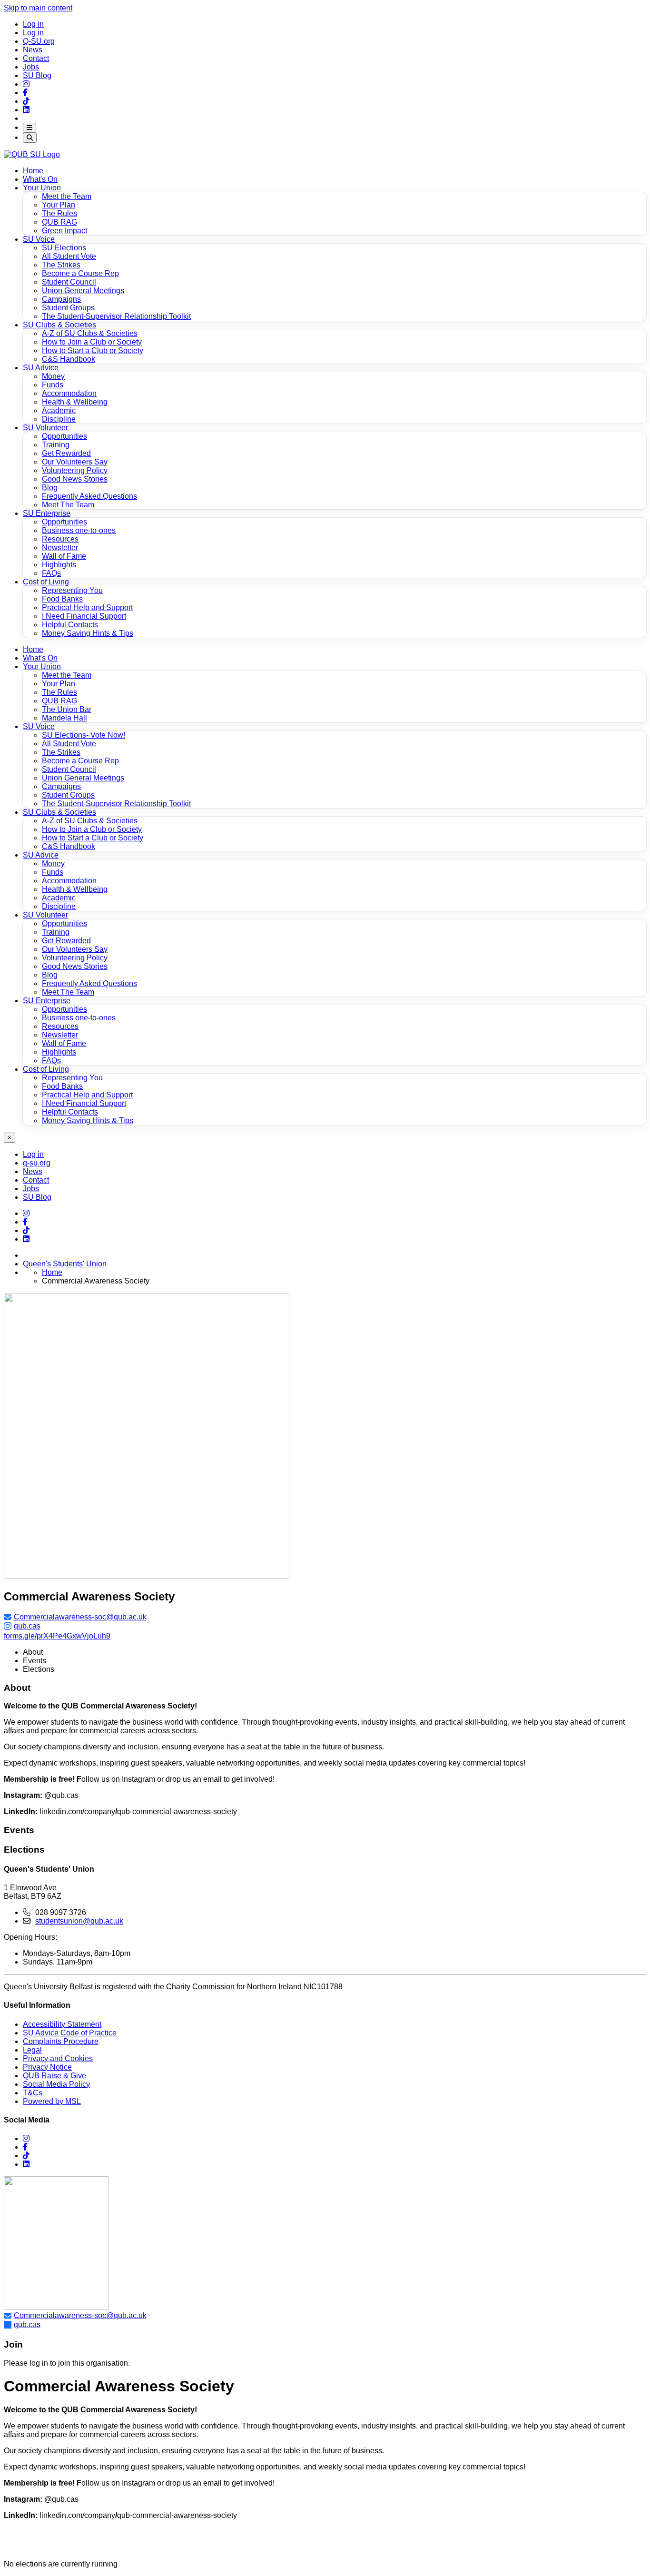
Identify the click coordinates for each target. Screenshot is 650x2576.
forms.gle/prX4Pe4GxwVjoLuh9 (57, 1636)
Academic (59, 898)
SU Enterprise (47, 513)
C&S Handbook (69, 846)
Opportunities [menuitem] (64, 436)
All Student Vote (69, 744)
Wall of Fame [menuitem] (64, 556)
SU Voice (39, 239)
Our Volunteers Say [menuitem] (75, 462)
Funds (53, 872)
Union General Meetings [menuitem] (83, 291)
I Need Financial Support (84, 1103)
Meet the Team (67, 675)
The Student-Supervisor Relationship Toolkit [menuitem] (116, 316)
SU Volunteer (45, 428)
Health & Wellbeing (75, 889)
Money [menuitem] (53, 376)
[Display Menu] (30, 128)
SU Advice (41, 368)
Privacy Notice (47, 2067)
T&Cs (33, 2093)
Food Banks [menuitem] (62, 599)
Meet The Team (68, 992)
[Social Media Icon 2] (26, 110)
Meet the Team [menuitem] (67, 196)
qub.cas (27, 1626)
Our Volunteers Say (75, 949)
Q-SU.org (39, 41)
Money (53, 864)
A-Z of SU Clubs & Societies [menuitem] (90, 333)
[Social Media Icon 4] (26, 1230)
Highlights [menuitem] (59, 565)
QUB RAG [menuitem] (59, 222)
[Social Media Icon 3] (26, 84)
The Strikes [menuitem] (61, 265)
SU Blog (37, 75)
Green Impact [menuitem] (64, 231)
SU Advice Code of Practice (70, 2033)
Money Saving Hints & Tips (88, 1120)
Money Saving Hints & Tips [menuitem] (88, 633)
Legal (32, 2050)
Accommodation (69, 881)
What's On (40, 179)
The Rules (59, 692)
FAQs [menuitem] (51, 573)
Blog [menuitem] (50, 488)
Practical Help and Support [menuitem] (87, 607)
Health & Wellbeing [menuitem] (75, 402)
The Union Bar (67, 709)
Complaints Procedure (61, 2041)
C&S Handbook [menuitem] (69, 359)
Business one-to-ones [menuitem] (79, 530)
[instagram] (26, 2138)
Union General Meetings (83, 778)
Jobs (31, 67)
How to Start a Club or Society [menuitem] (93, 350)
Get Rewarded (66, 941)
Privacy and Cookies (58, 2058)
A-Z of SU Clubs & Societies (90, 821)
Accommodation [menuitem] (69, 393)
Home (33, 171)
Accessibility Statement (62, 2024)
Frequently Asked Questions (89, 983)
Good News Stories (75, 966)
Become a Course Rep (80, 761)
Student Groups (68, 795)
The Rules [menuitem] (59, 213)
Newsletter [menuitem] (60, 548)
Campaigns (61, 786)
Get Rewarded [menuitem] (66, 453)
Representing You (72, 1078)
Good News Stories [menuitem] (75, 479)
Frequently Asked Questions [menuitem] (89, 496)
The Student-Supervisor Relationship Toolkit (116, 804)
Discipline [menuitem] (59, 419)
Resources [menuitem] (60, 539)
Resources (60, 1026)
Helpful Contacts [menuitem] (70, 625)
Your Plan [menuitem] (59, 205)
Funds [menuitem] (53, 385)
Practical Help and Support (87, 1095)
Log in (33, 24)
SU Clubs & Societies (59, 325)
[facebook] (25, 2147)
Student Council (69, 769)
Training (56, 932)
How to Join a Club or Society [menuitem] (92, 342)
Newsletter (60, 1035)
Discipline (59, 906)
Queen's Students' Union (65, 1264)
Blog (50, 975)
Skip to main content (38, 8)
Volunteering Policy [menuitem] (75, 470)
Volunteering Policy (75, 958)
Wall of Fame (64, 1043)
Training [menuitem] (56, 445)
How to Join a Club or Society (92, 829)
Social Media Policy (56, 2084)
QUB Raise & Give (54, 2076)
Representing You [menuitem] (72, 590)
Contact (36, 58)
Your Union (42, 188)
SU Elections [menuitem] (64, 248)
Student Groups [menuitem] (68, 308)
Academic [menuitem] (59, 410)
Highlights (59, 1052)
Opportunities (64, 923)
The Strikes (61, 752)
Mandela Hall (64, 718)
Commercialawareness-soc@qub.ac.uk (80, 1617)
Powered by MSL (52, 2101)
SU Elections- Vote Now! (84, 735)
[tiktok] (26, 2156)
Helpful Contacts (70, 1112)
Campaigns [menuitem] (61, 299)
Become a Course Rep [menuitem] (80, 273)
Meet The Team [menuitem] (68, 505)
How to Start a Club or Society (93, 838)
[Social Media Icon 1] (25, 93)
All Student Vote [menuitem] (69, 256)
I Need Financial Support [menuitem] (84, 616)
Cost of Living (46, 582)
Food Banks (62, 1086)
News (33, 50)
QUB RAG (59, 701)
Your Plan (59, 684)
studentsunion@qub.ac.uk (79, 1921)
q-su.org (37, 1163)
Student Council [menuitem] (69, 282)
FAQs (51, 1061)
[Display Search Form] (30, 138)
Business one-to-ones (79, 1018)
